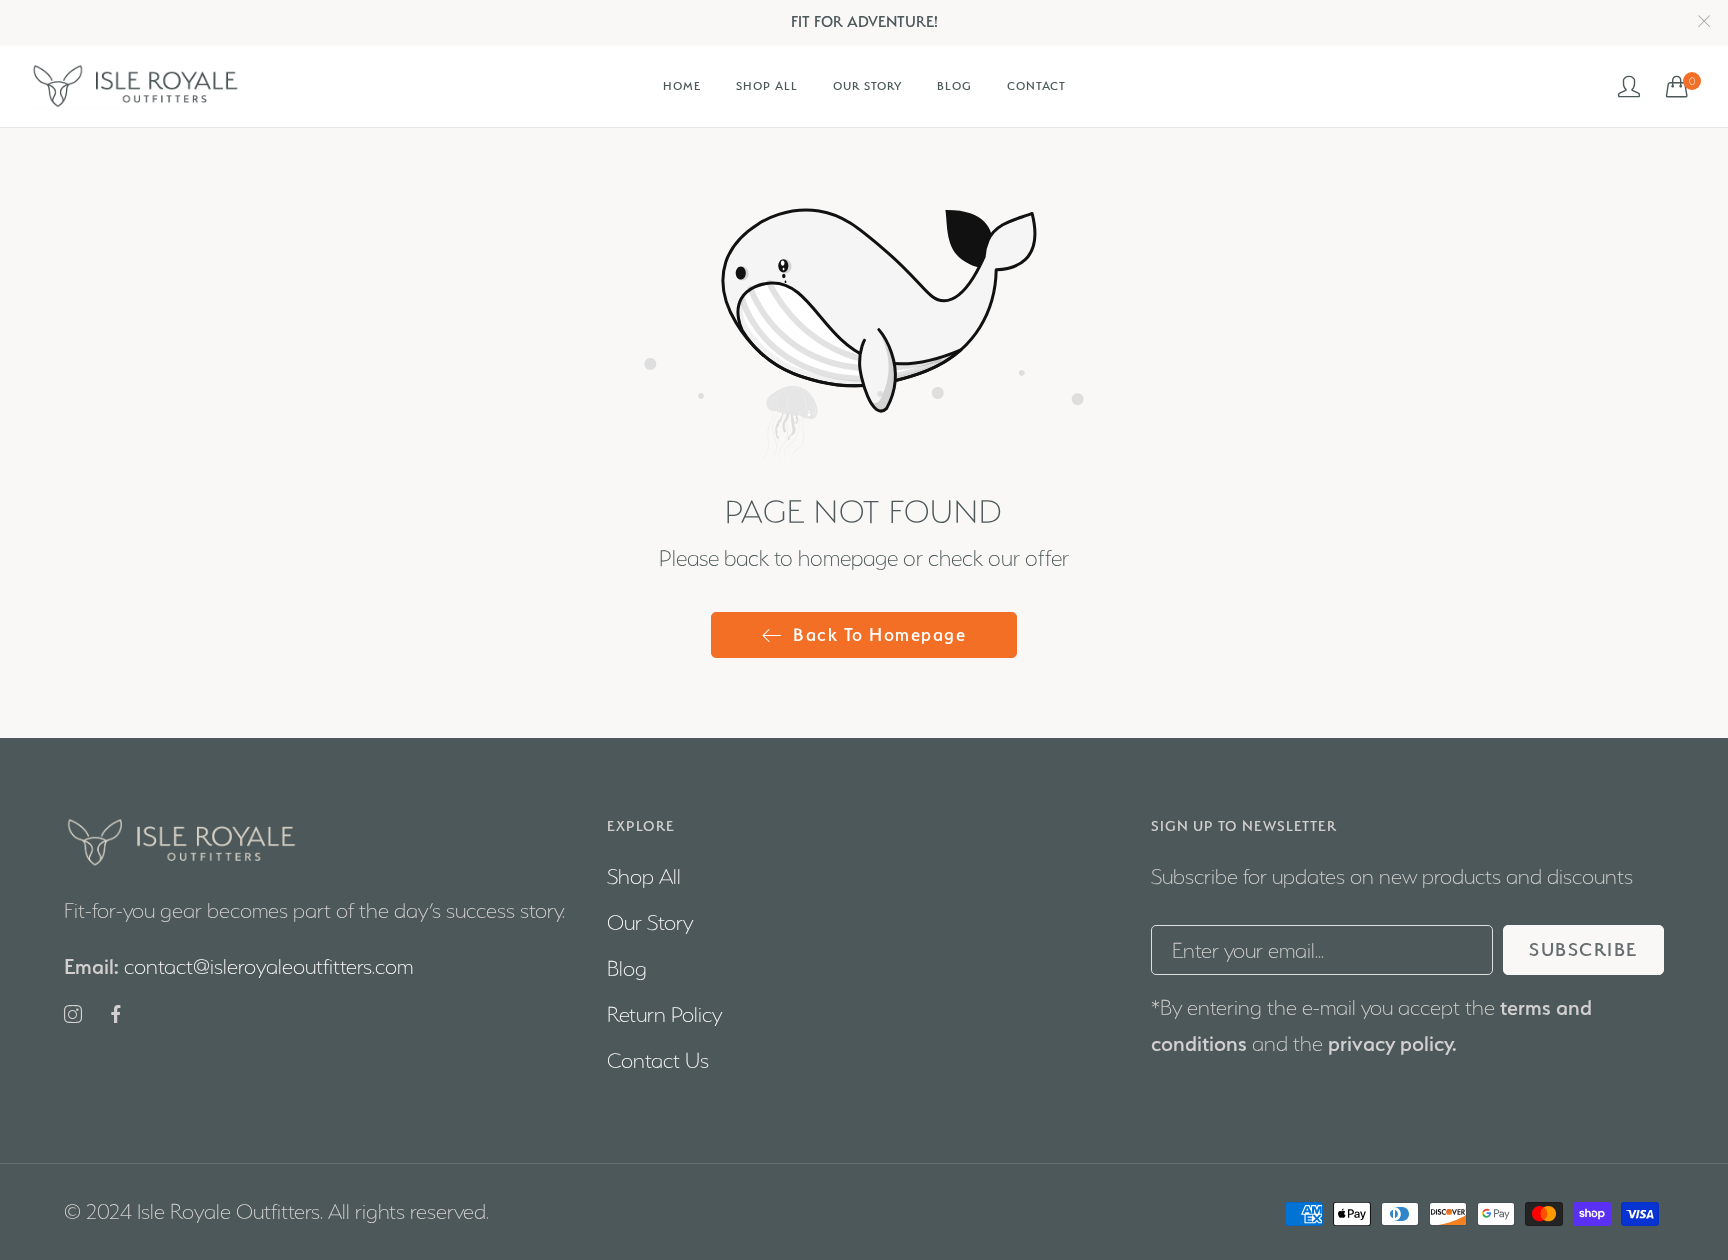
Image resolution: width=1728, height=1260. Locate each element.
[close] (1704, 22)
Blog (627, 968)
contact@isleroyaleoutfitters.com (238, 967)
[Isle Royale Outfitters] (135, 86)
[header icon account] (1630, 86)
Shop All (644, 876)
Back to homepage (879, 634)
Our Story (650, 922)
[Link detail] (73, 1016)
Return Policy (664, 1014)
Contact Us (658, 1060)
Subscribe (1583, 949)
